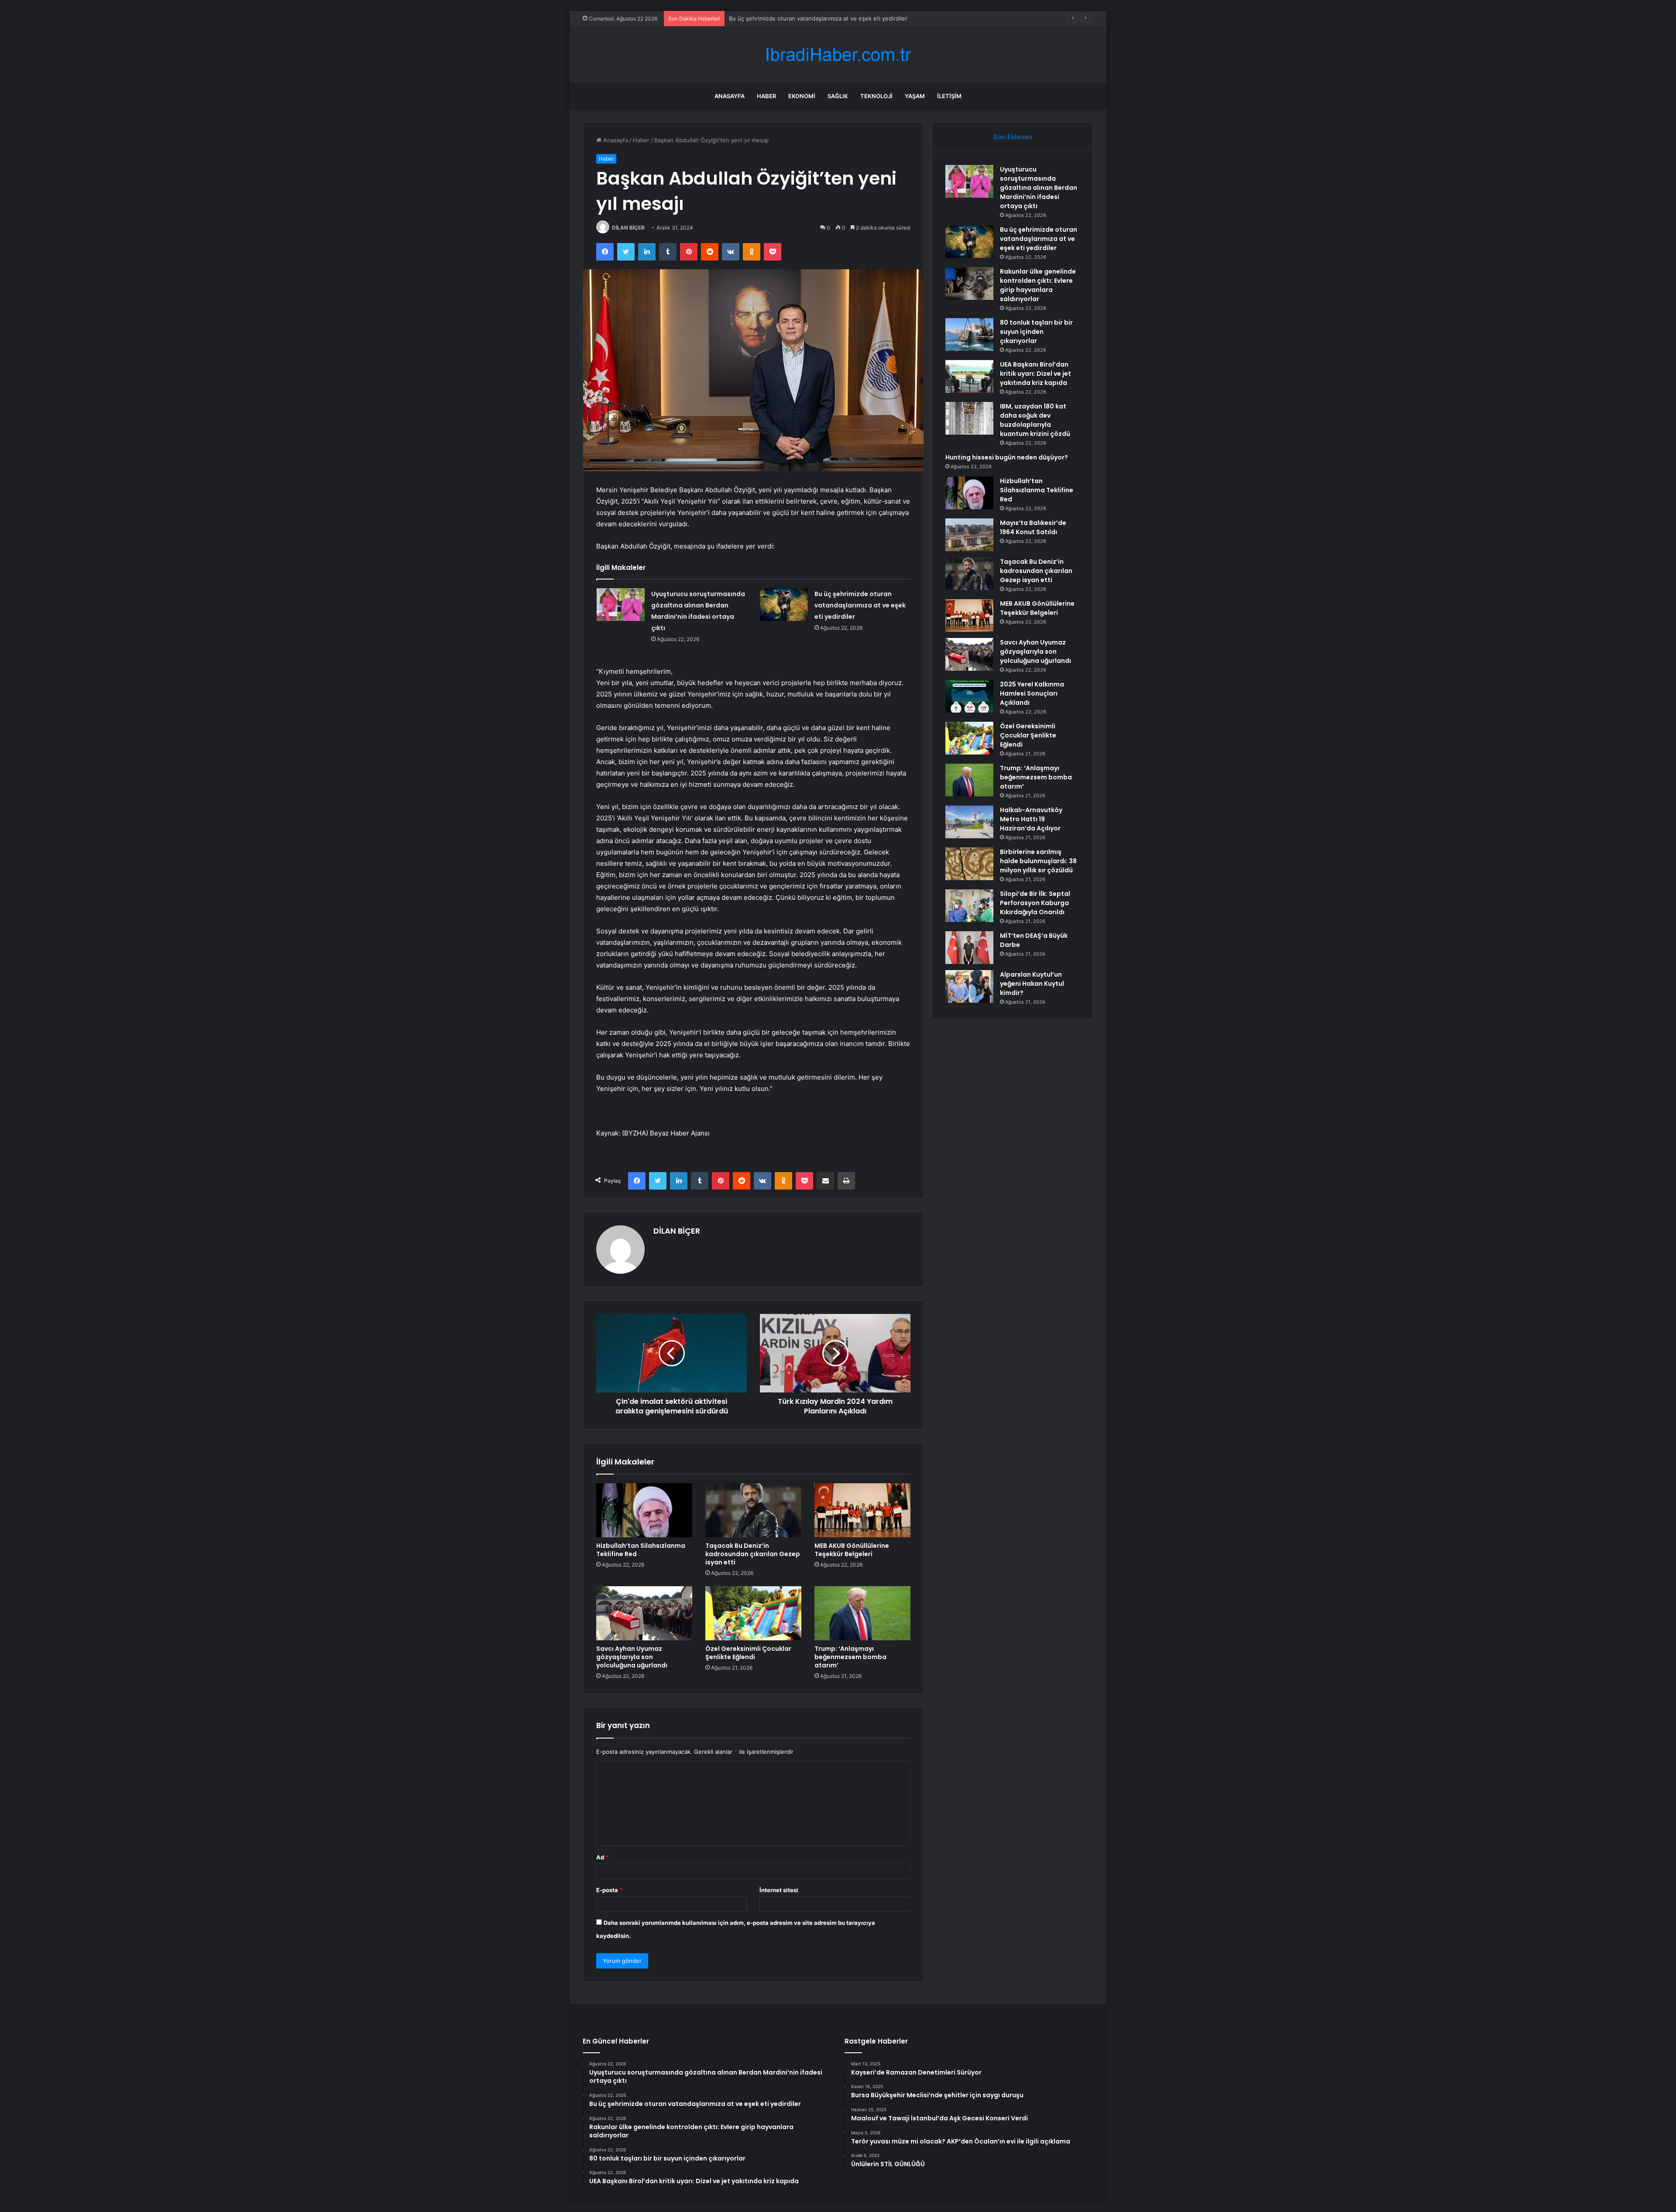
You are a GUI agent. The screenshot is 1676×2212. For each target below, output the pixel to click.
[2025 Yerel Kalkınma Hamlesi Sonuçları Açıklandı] (969, 696)
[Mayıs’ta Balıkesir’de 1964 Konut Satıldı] (969, 535)
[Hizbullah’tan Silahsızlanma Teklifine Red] (644, 1510)
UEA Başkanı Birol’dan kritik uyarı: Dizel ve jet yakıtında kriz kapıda (1035, 374)
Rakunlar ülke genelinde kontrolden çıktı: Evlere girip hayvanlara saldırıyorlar (832, 18)
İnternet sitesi (779, 1890)
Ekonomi (802, 96)
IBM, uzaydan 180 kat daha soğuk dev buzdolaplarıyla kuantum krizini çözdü (1035, 420)
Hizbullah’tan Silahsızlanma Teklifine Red (641, 1550)
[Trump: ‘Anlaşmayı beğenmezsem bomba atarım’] (862, 1613)
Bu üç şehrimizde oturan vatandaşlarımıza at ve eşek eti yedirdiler (860, 605)
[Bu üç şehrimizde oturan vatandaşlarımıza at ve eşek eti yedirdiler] (784, 605)
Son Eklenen (1013, 137)
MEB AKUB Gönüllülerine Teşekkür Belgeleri (852, 1550)
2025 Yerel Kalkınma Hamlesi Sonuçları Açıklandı (1032, 693)
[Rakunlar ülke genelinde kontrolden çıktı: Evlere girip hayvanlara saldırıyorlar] (969, 283)
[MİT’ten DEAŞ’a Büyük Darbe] (969, 948)
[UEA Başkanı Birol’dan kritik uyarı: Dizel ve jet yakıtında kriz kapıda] (969, 376)
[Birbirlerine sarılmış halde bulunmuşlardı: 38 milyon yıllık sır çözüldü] (969, 864)
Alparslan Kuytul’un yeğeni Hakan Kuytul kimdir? (1032, 984)
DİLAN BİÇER (628, 228)
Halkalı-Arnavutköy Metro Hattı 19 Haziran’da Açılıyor (1031, 819)
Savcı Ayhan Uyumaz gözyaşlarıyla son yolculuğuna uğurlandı (632, 1657)
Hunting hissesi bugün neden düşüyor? (1007, 457)
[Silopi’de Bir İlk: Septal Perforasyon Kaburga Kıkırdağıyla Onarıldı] (969, 906)
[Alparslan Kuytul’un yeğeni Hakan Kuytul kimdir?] (969, 986)
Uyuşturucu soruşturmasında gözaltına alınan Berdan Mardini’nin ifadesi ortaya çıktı (1039, 188)
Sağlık (838, 96)
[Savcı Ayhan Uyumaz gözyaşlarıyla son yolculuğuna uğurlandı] (644, 1613)
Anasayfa (730, 96)
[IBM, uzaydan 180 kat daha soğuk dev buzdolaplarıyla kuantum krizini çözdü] (969, 418)
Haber (766, 96)
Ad (602, 1857)
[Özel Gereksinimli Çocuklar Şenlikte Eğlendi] (753, 1613)
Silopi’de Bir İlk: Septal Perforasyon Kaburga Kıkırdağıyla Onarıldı (1035, 903)
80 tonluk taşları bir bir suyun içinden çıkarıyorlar (1036, 332)
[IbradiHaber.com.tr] (838, 55)
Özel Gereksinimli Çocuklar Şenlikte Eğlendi (748, 1653)
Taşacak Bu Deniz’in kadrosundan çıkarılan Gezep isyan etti (753, 1554)
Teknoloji (876, 96)
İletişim (949, 96)
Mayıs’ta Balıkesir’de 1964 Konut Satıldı (1033, 527)
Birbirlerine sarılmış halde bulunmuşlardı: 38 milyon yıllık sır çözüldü (1038, 861)
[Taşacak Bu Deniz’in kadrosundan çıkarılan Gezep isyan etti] (753, 1510)
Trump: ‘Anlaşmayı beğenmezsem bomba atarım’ (850, 1657)
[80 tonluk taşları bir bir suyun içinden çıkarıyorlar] (969, 334)
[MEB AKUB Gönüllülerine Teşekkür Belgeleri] (862, 1510)
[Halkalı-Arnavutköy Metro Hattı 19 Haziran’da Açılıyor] (969, 822)
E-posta (609, 1890)
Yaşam (915, 96)
